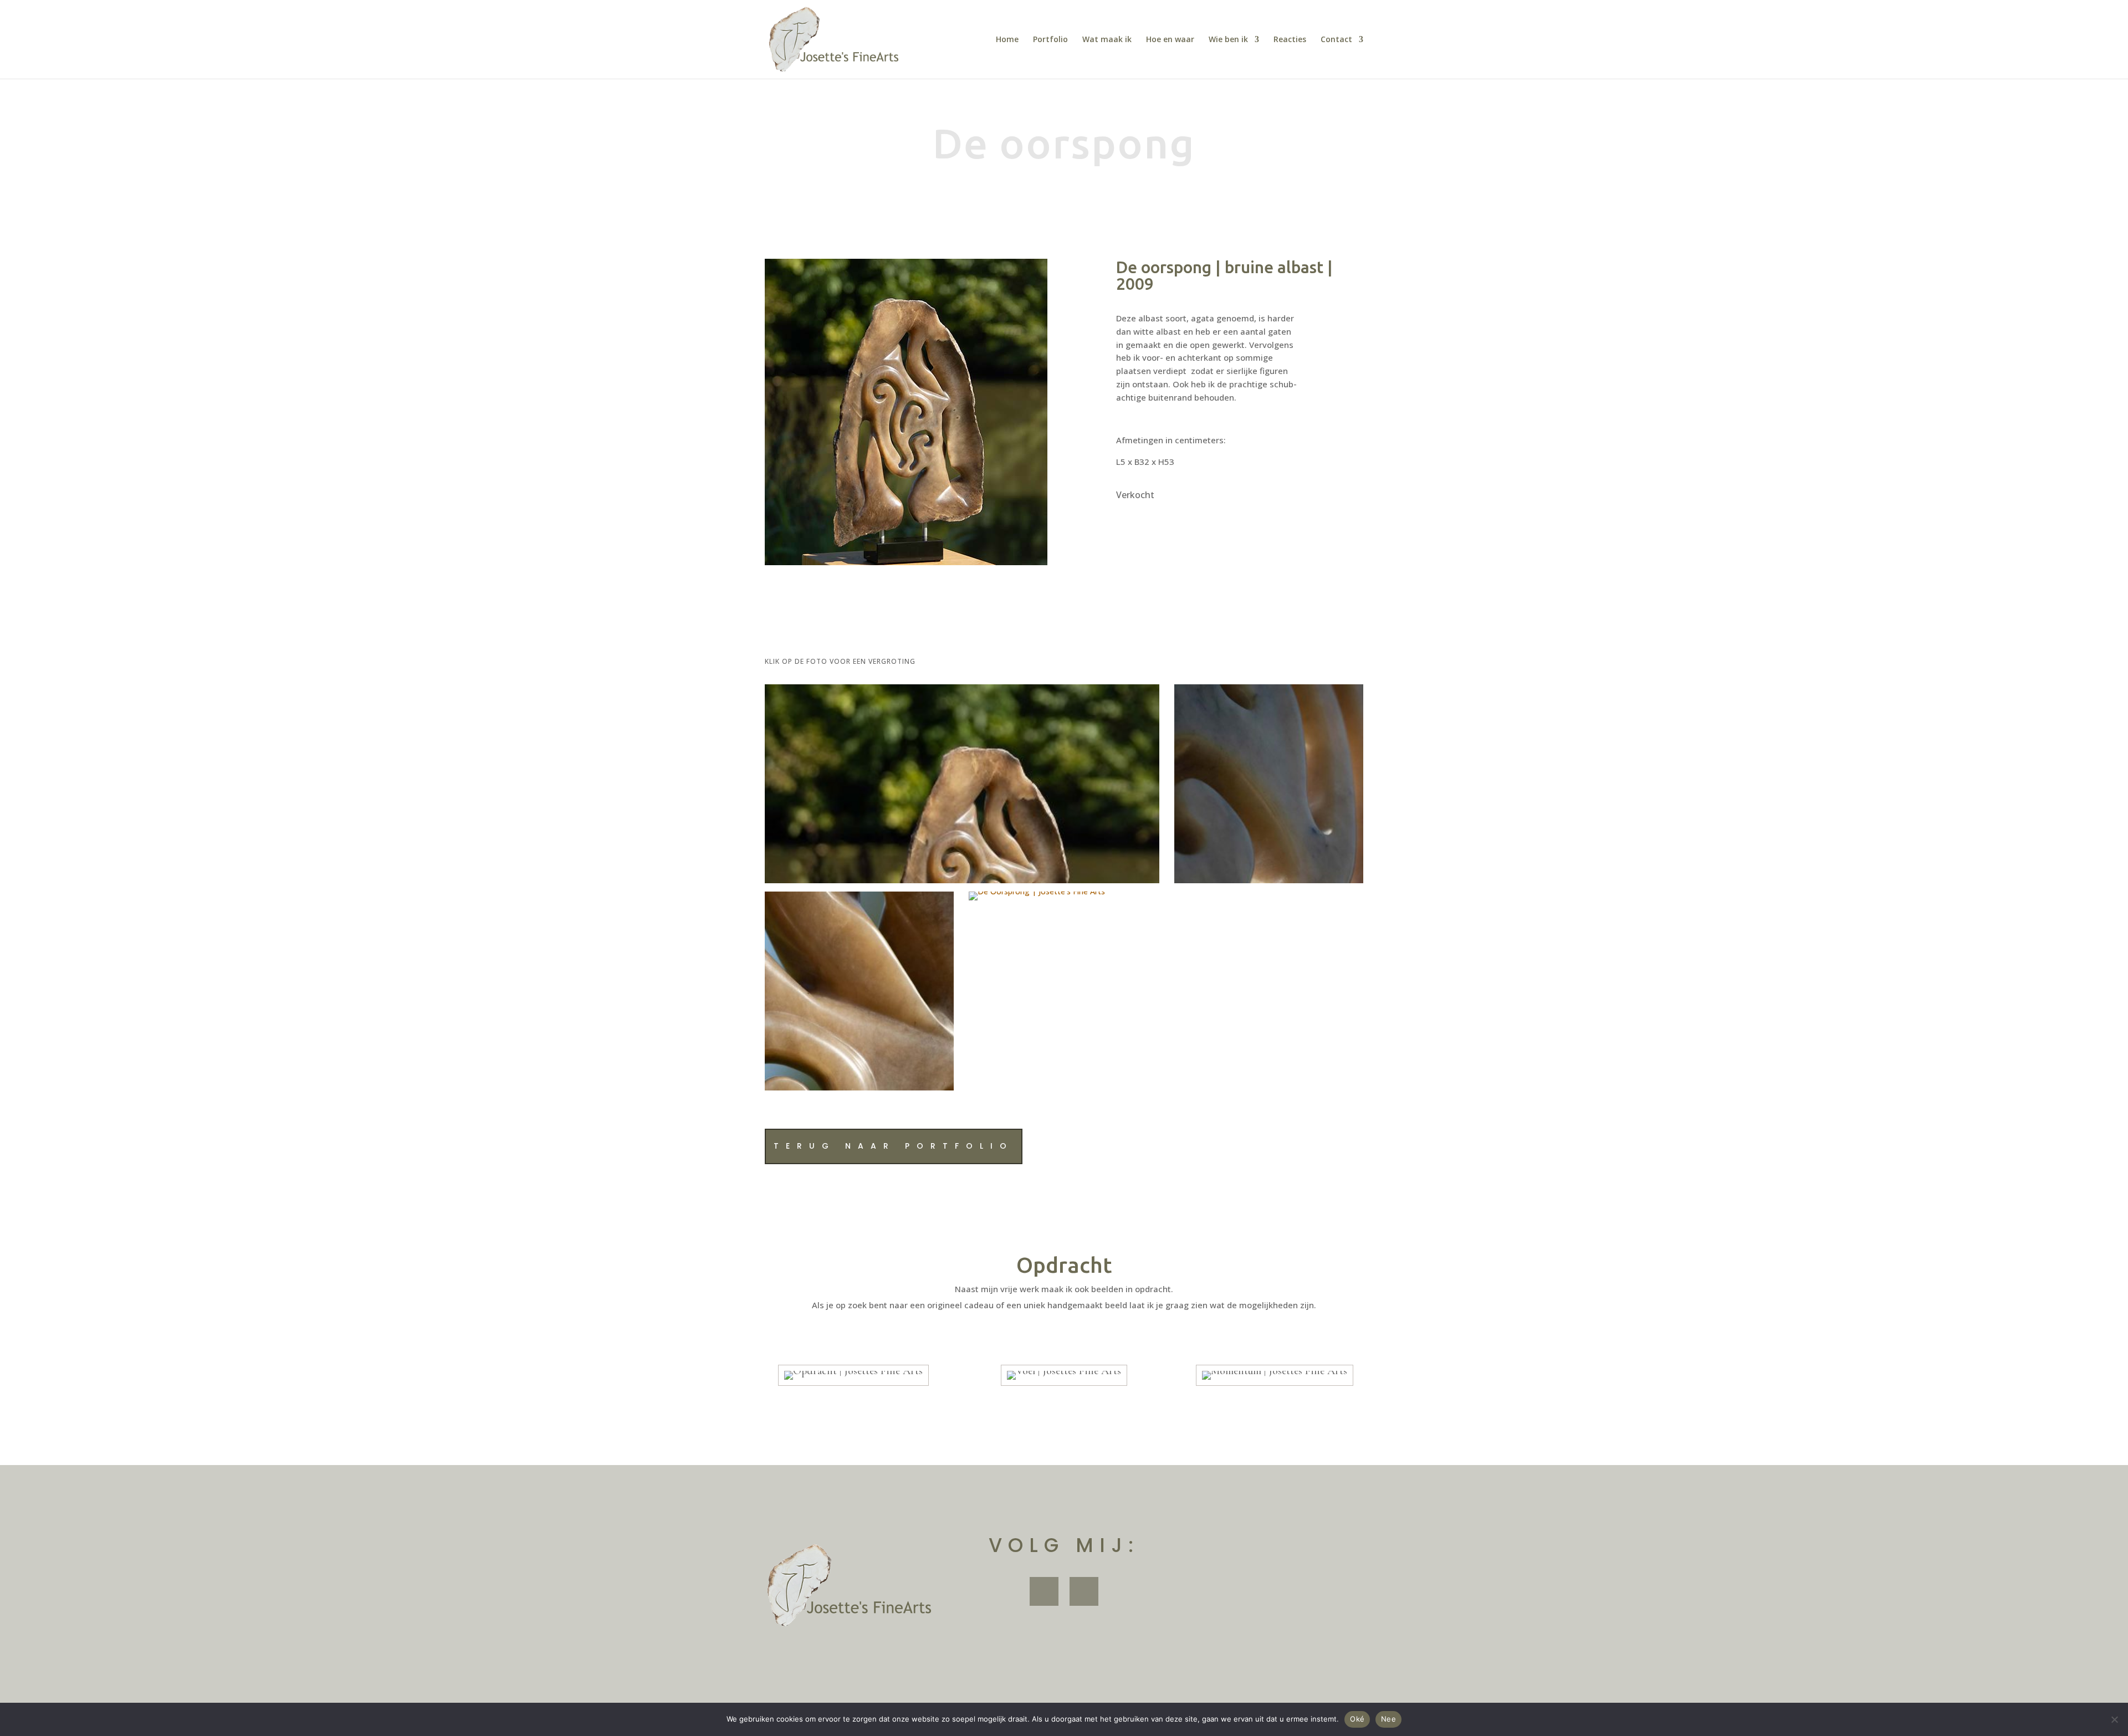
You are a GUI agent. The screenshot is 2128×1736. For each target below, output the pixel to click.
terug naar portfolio (894, 1146)
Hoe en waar (1170, 40)
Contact (1336, 40)
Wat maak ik (1107, 40)
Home (1007, 40)
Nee (1388, 1719)
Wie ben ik (1228, 40)
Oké (1357, 1719)
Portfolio (1050, 40)
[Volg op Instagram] (1084, 1591)
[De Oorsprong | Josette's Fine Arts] (962, 883)
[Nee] (2114, 1719)
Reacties (1290, 40)
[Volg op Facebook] (1044, 1591)
